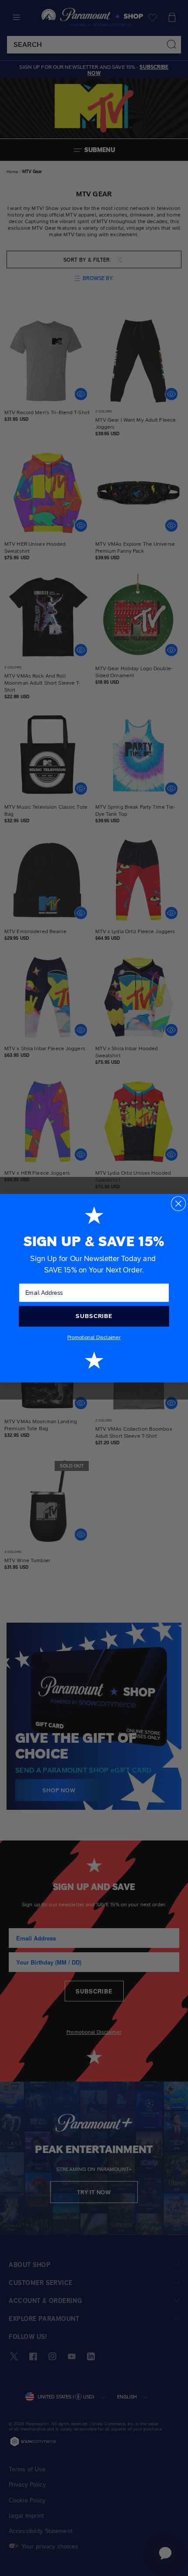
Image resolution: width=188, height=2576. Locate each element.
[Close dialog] (178, 1203)
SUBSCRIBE (94, 1316)
